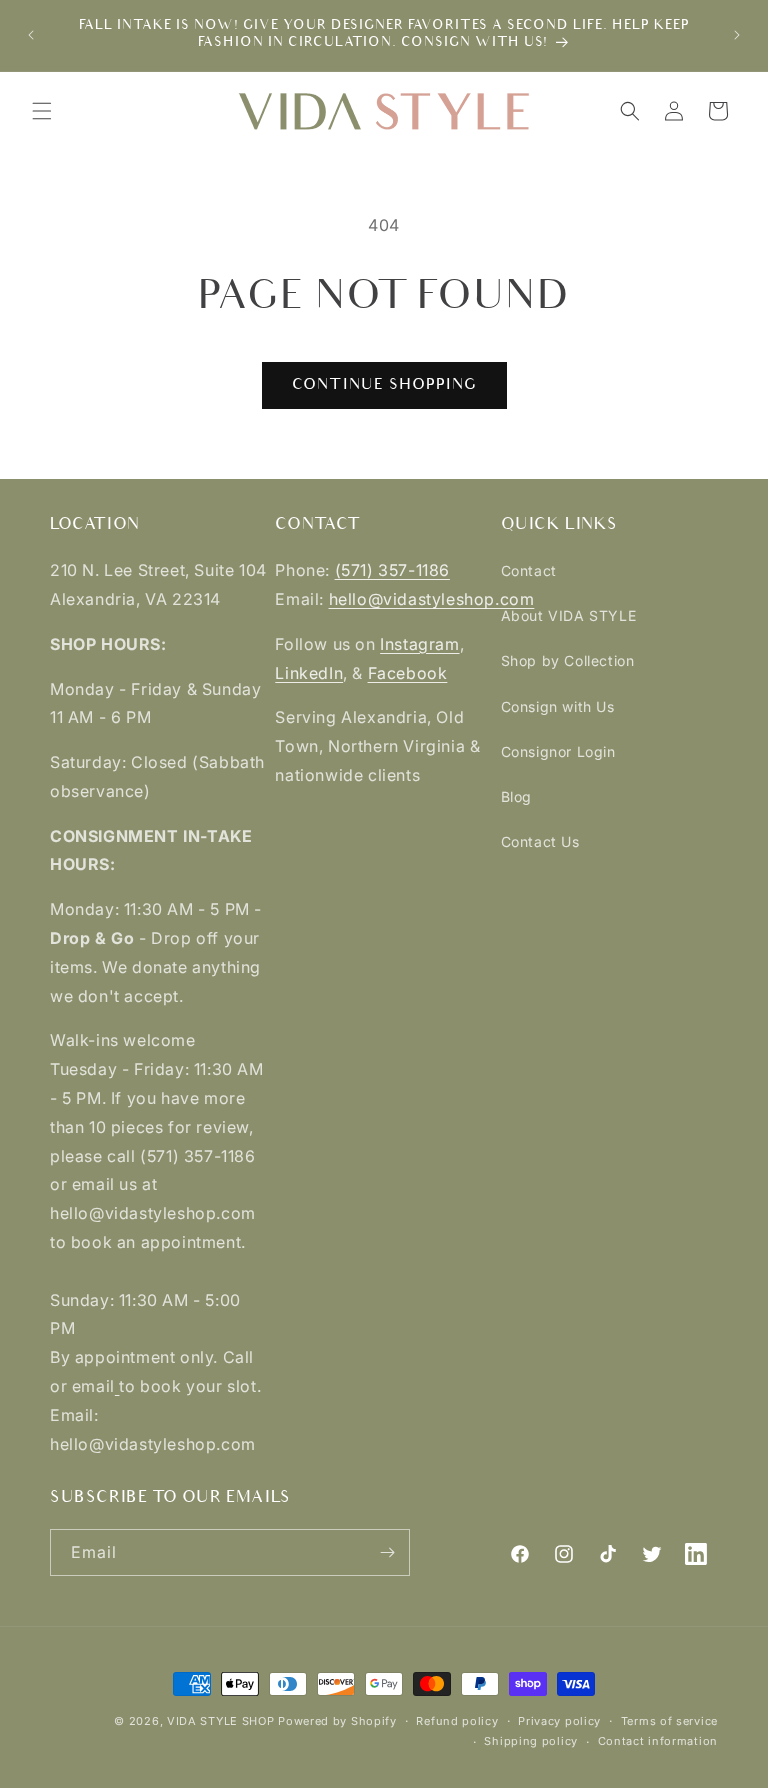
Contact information (658, 1741)
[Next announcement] (737, 35)
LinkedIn (309, 673)
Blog (516, 796)
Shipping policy (531, 1741)
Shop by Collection (568, 660)
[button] (42, 111)
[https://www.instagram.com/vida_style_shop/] (117, 1386)
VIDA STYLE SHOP (221, 1721)
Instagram (419, 644)
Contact (529, 570)
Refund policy (457, 1721)
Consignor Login (558, 751)
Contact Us (540, 841)
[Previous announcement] (31, 35)
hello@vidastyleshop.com (432, 599)
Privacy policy (559, 1721)
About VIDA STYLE (569, 615)
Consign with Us (558, 706)
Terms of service (669, 1721)
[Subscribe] (387, 1552)
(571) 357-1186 (392, 570)
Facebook (408, 673)
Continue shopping (384, 384)
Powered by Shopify (337, 1721)
